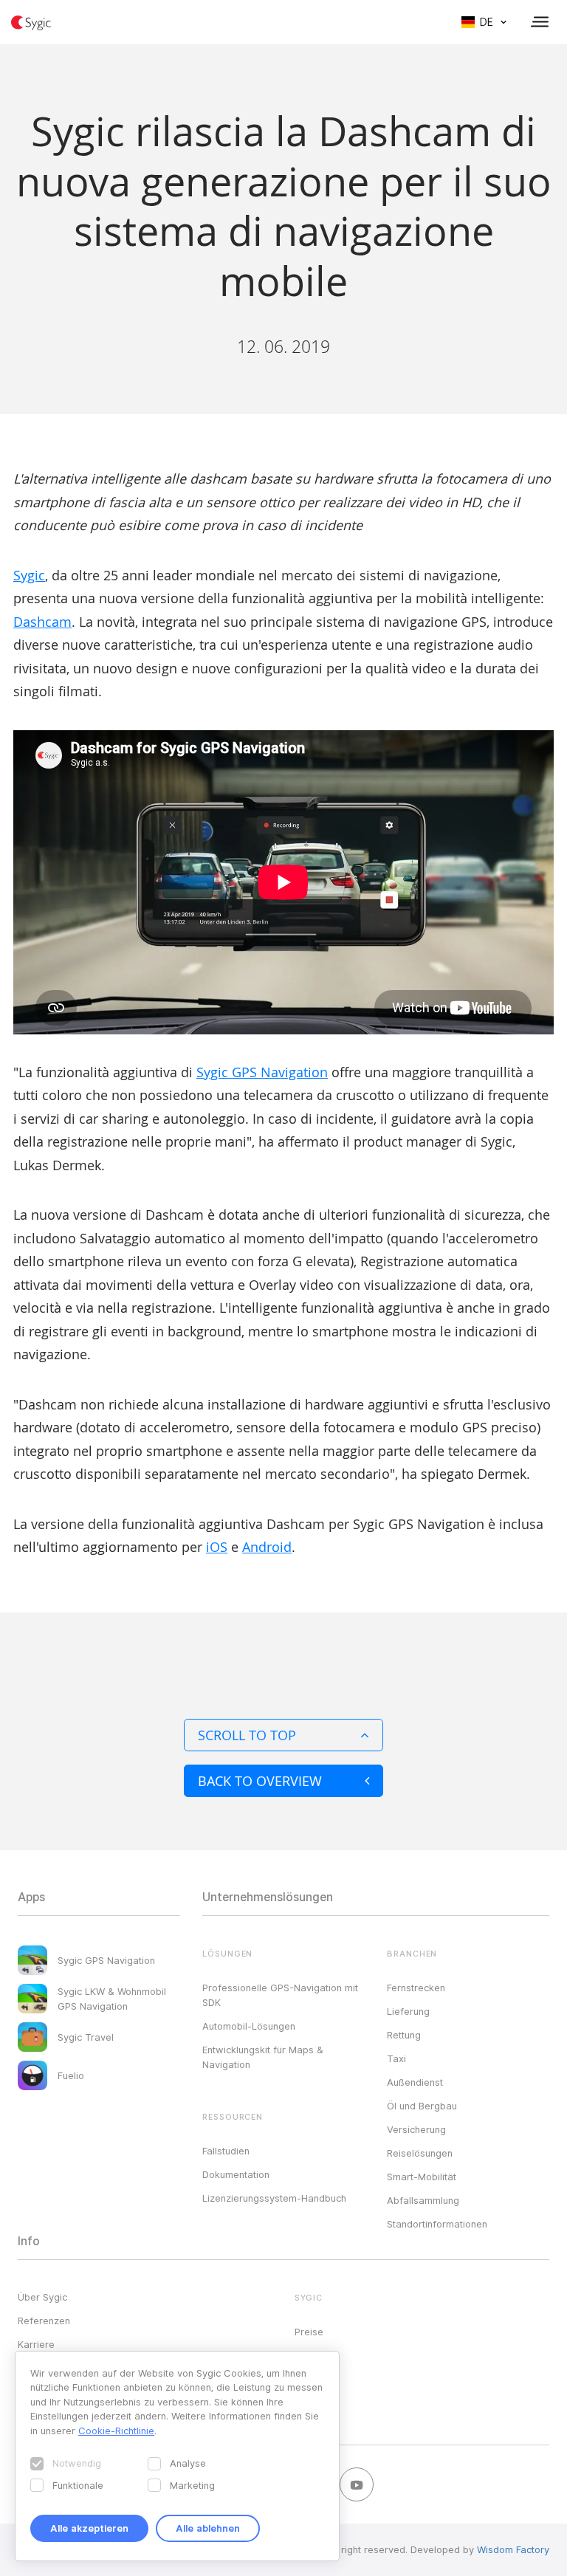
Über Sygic (42, 2297)
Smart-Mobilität (422, 2177)
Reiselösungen (420, 2153)
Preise (309, 2332)
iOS (217, 1547)
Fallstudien (226, 2151)
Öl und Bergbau (422, 2106)
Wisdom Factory (513, 2549)
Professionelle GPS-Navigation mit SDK (280, 1995)
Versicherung (416, 2129)
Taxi (396, 2058)
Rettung (404, 2035)
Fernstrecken (416, 1988)
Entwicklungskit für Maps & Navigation (263, 2057)
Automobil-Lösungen (249, 2026)
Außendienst (415, 2082)
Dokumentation (236, 2174)
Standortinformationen (437, 2224)
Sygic (29, 575)
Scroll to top (247, 1735)
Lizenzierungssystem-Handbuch (274, 2198)
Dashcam (42, 622)
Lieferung (408, 2011)
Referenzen (44, 2321)
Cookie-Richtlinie (116, 2431)
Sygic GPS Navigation (262, 1072)
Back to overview (260, 1781)
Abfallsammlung (423, 2200)
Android (267, 1547)
